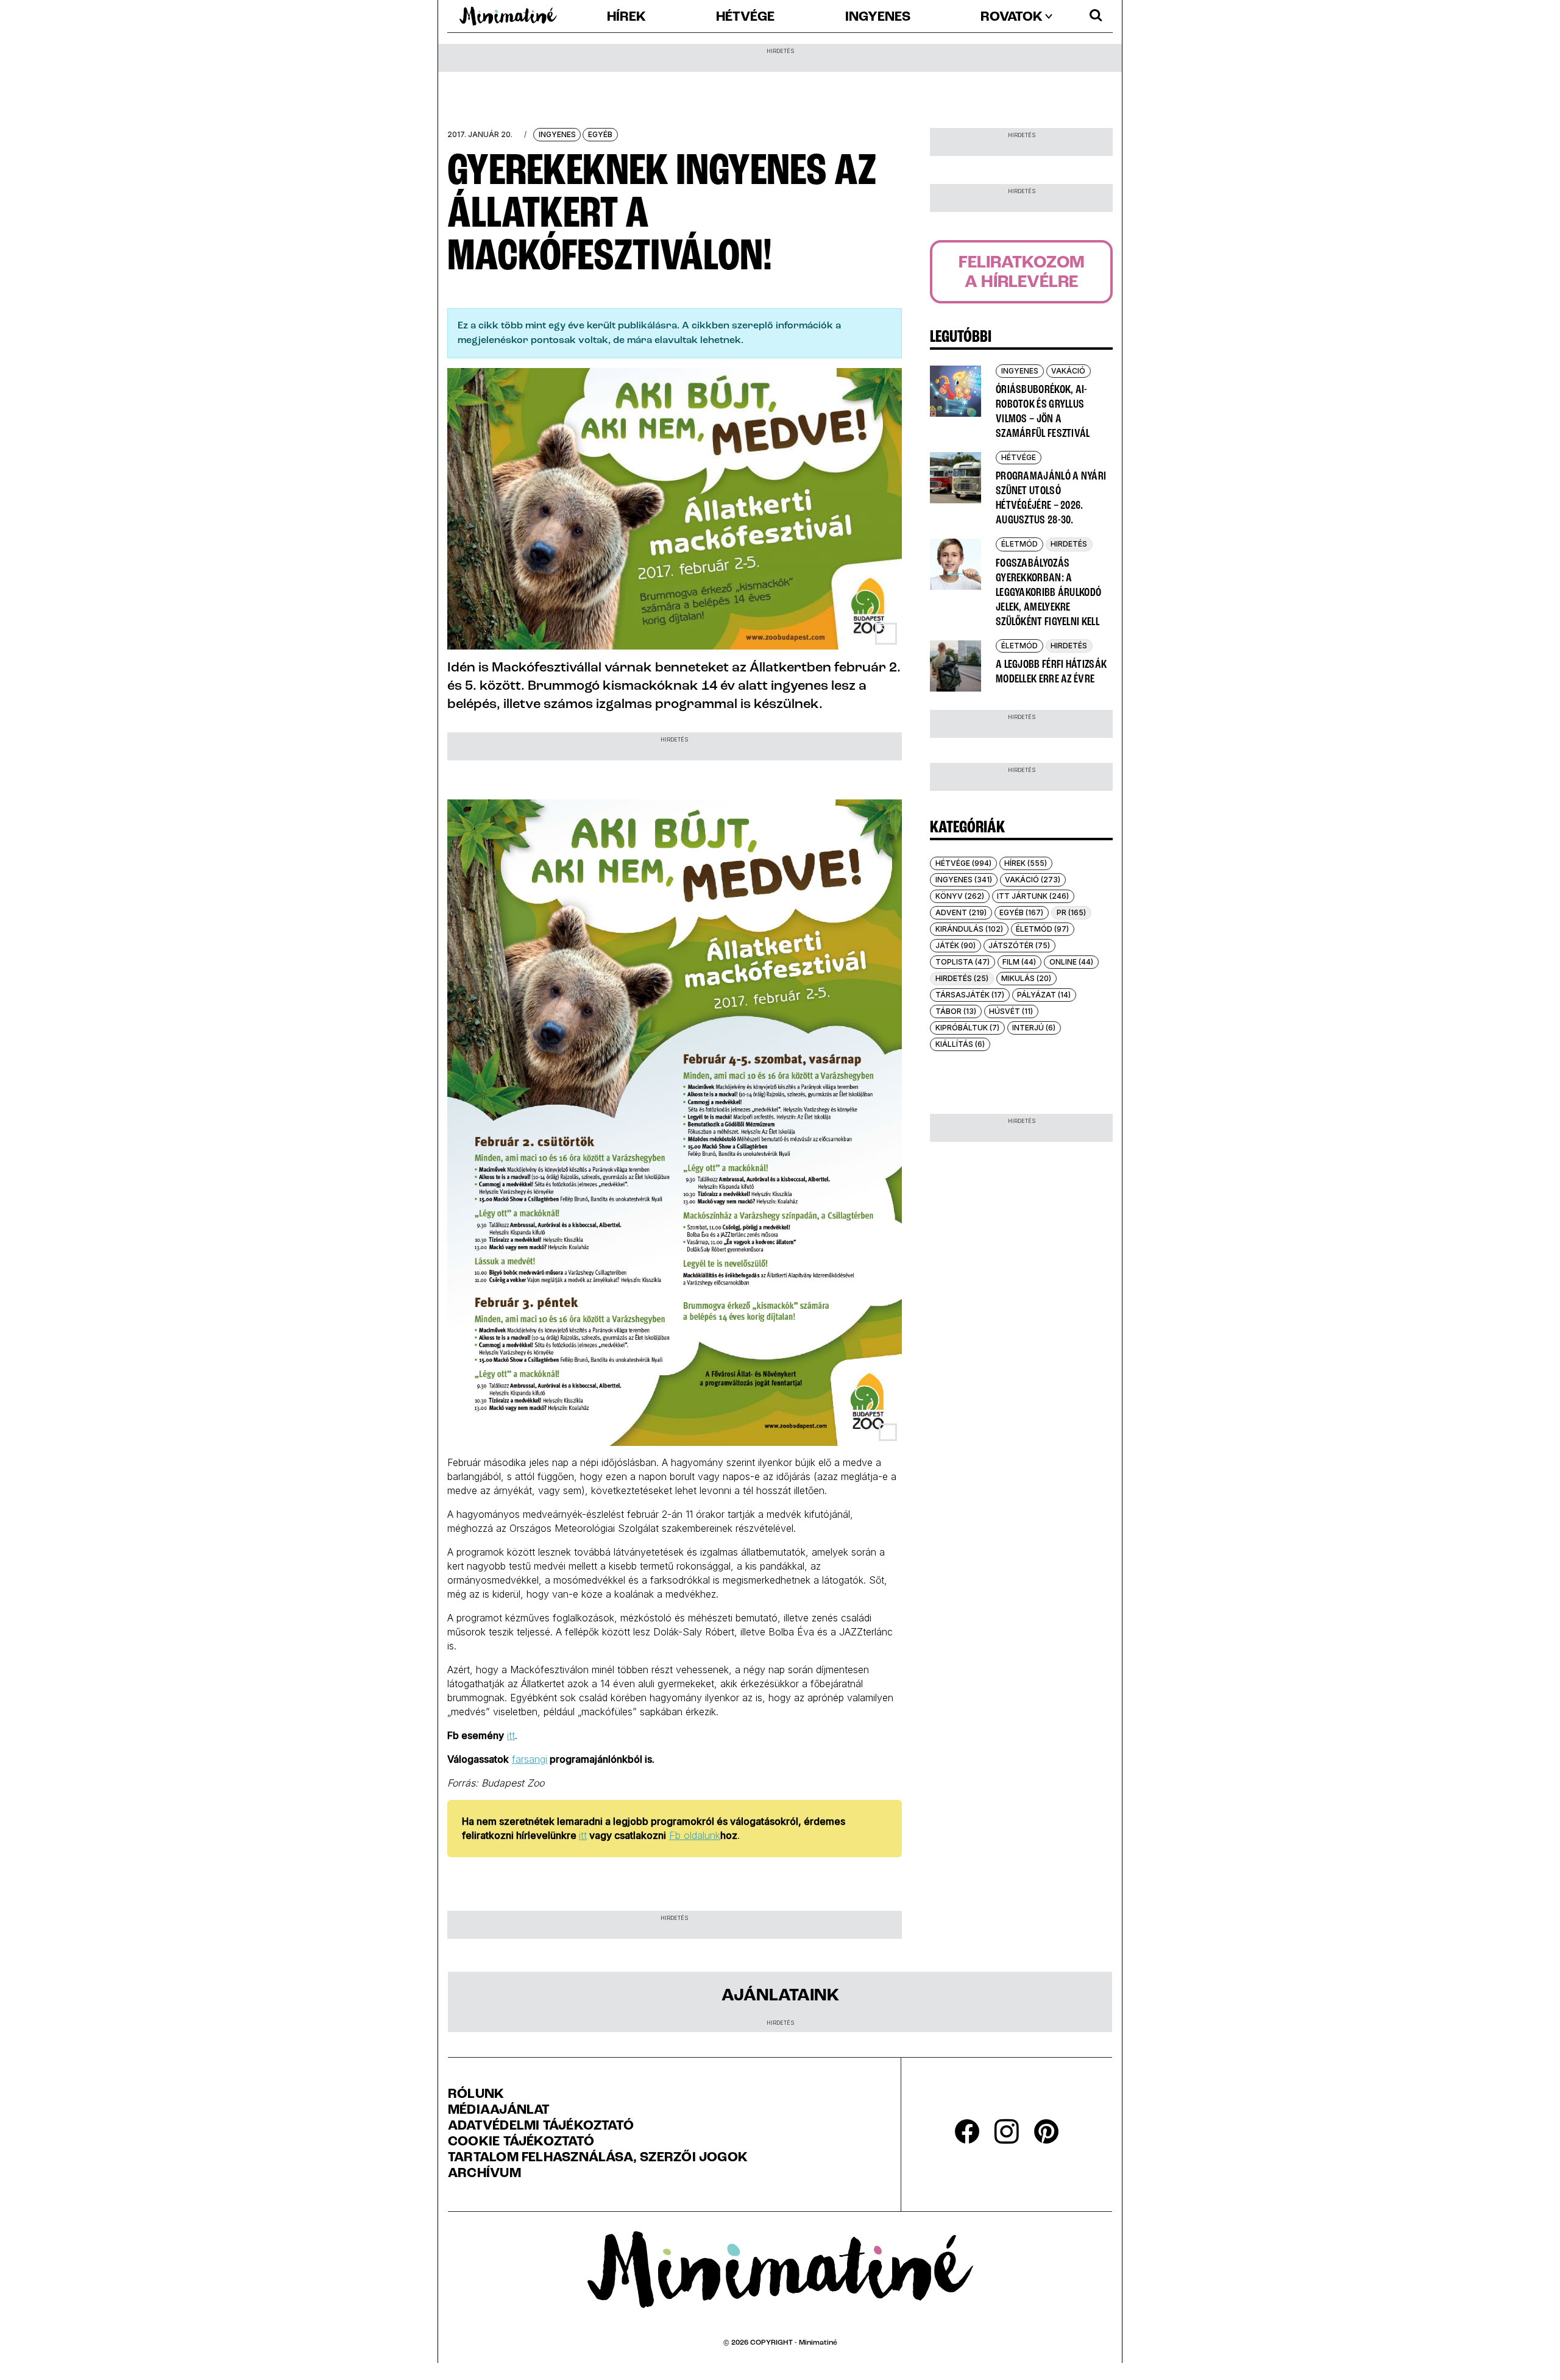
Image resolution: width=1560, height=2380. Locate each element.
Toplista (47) (963, 962)
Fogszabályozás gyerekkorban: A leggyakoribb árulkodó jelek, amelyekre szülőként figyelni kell (1048, 593)
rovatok (1012, 18)
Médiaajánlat (499, 2111)
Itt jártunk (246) (1033, 896)
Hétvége (745, 18)
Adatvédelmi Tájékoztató (541, 2127)
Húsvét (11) (1011, 1011)
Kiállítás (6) (960, 1044)
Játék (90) (955, 945)
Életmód (1019, 544)
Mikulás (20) (1026, 978)
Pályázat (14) (1044, 995)
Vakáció (1068, 371)
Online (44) (1071, 962)
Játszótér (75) (1019, 945)
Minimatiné (818, 2343)
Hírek (626, 18)
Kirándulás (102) (969, 929)
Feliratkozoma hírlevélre (1022, 273)
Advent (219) (961, 912)
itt (511, 1735)
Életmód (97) (1042, 929)
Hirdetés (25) (962, 978)
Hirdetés (1069, 544)
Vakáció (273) (1033, 880)
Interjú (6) (1034, 1028)
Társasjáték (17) (970, 995)
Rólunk (476, 2095)
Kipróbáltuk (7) (967, 1028)
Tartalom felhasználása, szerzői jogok (598, 2158)
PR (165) (1071, 912)
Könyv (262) (960, 896)
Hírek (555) (1026, 863)
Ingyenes (878, 18)
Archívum (484, 2174)
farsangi (530, 1759)
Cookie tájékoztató (521, 2142)
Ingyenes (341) (964, 880)
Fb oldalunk (695, 1835)
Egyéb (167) (1021, 912)
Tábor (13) (956, 1011)
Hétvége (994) (963, 863)
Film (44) (1019, 962)
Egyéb (600, 134)
